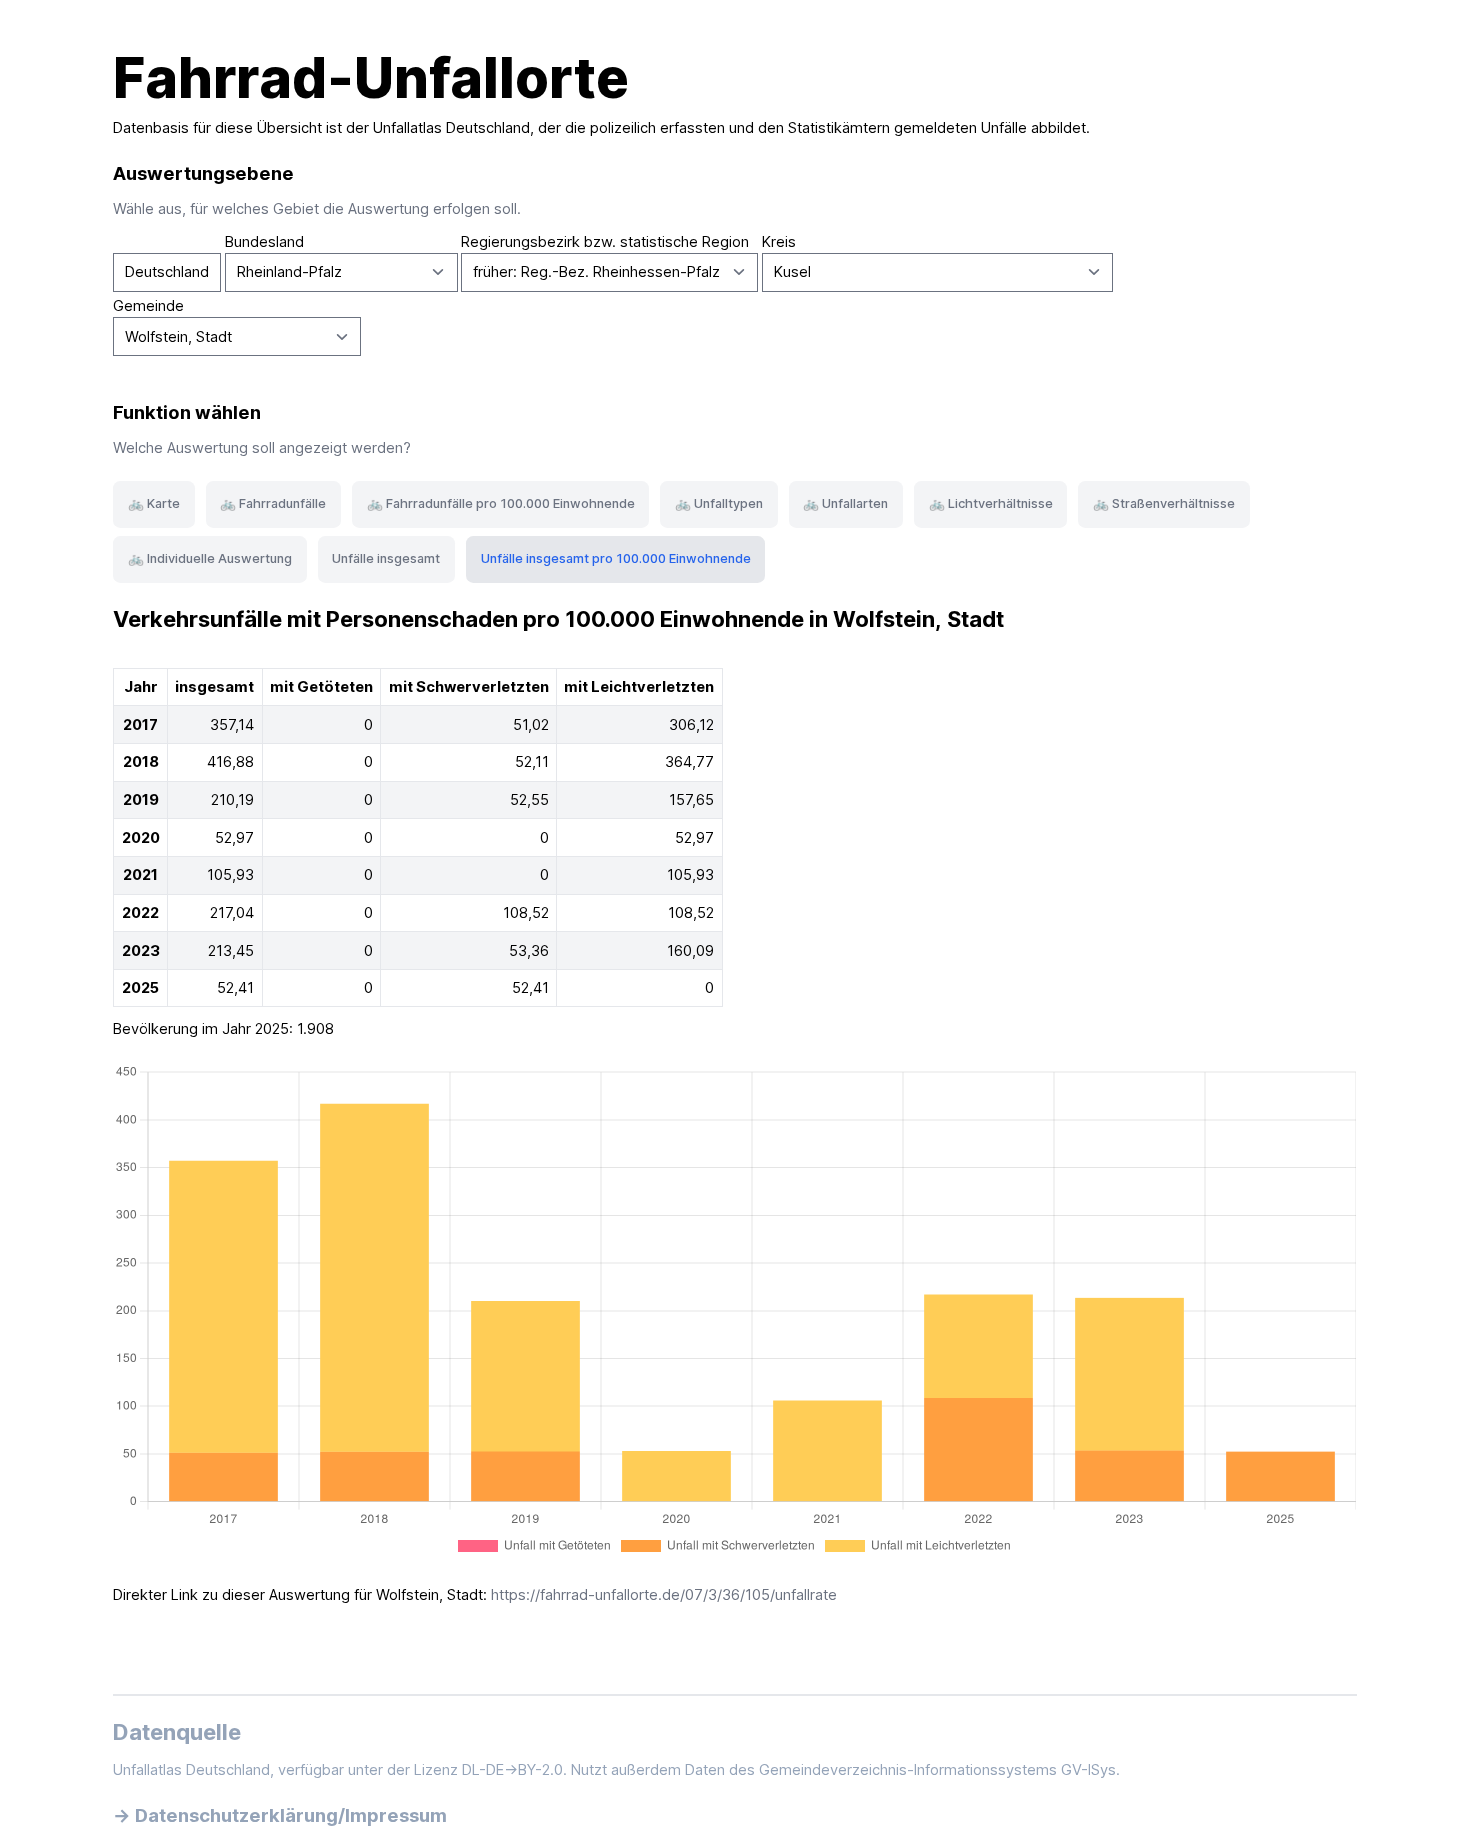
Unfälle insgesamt (386, 558)
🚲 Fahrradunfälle (273, 503)
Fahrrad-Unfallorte (371, 78)
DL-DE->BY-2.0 (512, 1770)
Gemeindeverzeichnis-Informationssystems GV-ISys (937, 1770)
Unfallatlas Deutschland (451, 128)
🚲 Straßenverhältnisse (1164, 503)
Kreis (779, 242)
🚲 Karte (154, 503)
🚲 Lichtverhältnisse (991, 503)
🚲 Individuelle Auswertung (210, 558)
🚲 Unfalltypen (719, 503)
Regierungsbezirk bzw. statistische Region (605, 242)
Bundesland (264, 242)
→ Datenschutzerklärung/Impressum (280, 1815)
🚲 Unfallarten (845, 503)
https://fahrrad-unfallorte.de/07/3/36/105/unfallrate (664, 1595)
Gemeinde (148, 306)
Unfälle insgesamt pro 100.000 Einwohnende (616, 558)
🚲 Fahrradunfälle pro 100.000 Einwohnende (501, 503)
